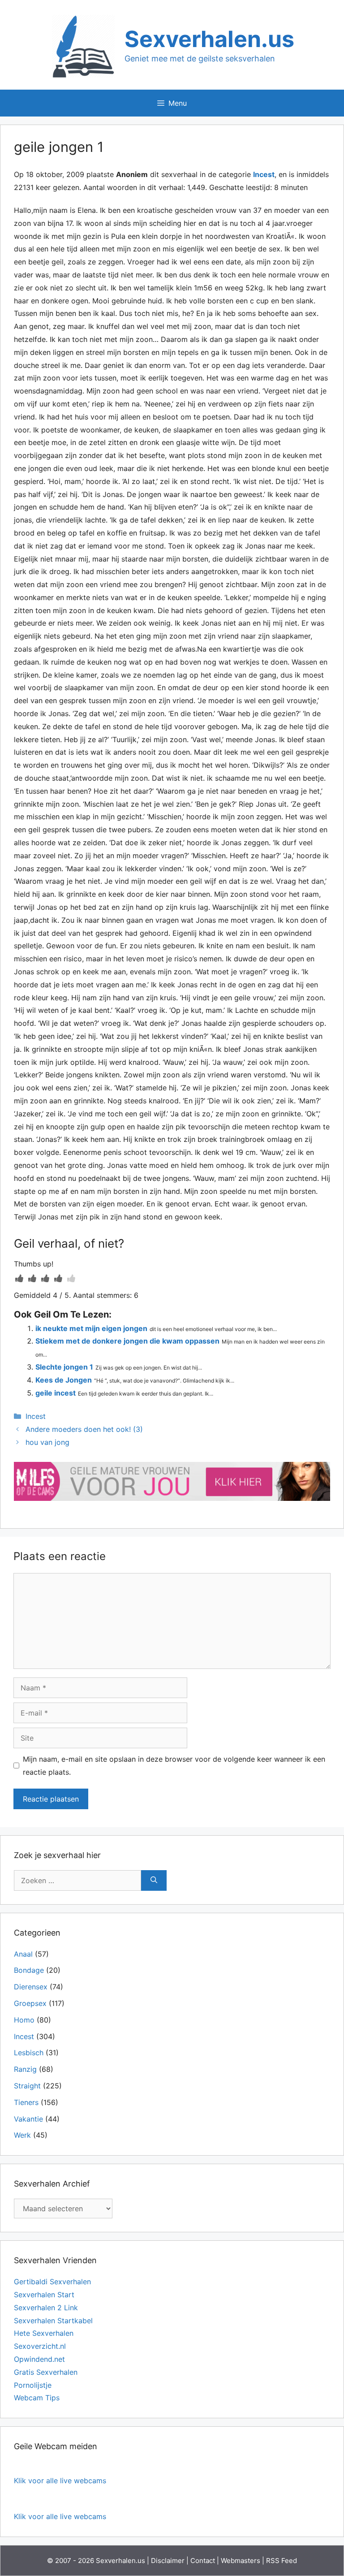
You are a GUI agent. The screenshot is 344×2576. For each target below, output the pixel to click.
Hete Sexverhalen (44, 2333)
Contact (203, 2561)
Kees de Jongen (64, 1380)
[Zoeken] (154, 1880)
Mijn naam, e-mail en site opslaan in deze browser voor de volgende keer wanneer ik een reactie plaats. (174, 1766)
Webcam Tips (37, 2398)
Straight (27, 2086)
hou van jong (47, 1442)
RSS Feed (282, 2561)
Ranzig (25, 2069)
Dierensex (31, 1987)
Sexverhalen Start (44, 2295)
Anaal (23, 1954)
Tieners (26, 2102)
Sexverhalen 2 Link (46, 2308)
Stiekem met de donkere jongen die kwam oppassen (127, 1341)
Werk (22, 2135)
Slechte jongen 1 (64, 1367)
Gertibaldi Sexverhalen (52, 2282)
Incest (264, 174)
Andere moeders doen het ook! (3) (84, 1429)
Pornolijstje (33, 2385)
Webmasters (241, 2561)
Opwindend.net (39, 2359)
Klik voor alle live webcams (60, 2481)
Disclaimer (168, 2561)
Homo (24, 2020)
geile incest (56, 1393)
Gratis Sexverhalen (46, 2372)
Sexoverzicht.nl (40, 2346)
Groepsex (30, 2003)
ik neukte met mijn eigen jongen (91, 1328)
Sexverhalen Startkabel (53, 2321)
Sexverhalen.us (209, 39)
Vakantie (28, 2119)
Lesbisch (29, 2053)
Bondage (29, 1970)
